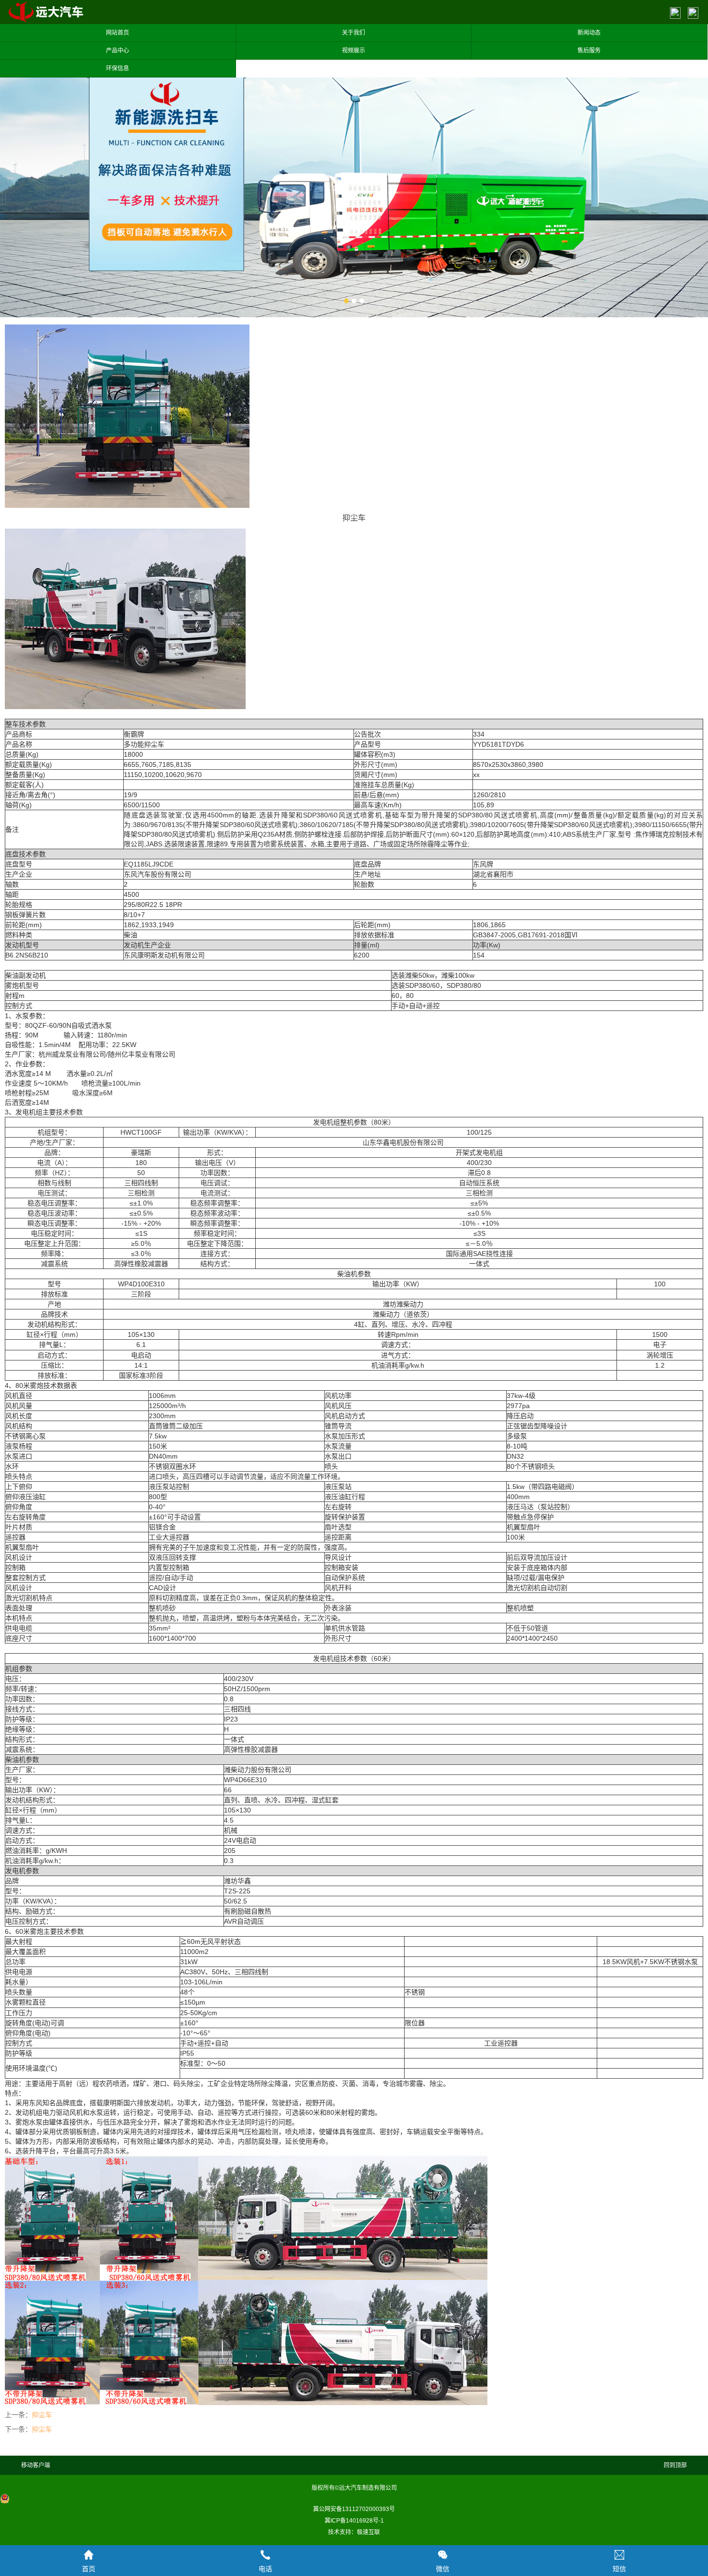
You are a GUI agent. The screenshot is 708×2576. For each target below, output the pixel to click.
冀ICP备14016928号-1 (354, 2521)
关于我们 (354, 33)
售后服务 (589, 51)
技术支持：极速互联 (354, 2532)
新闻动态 (589, 33)
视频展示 (354, 51)
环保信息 (118, 68)
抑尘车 (42, 2415)
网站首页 (118, 33)
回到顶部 (675, 2465)
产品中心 (118, 51)
